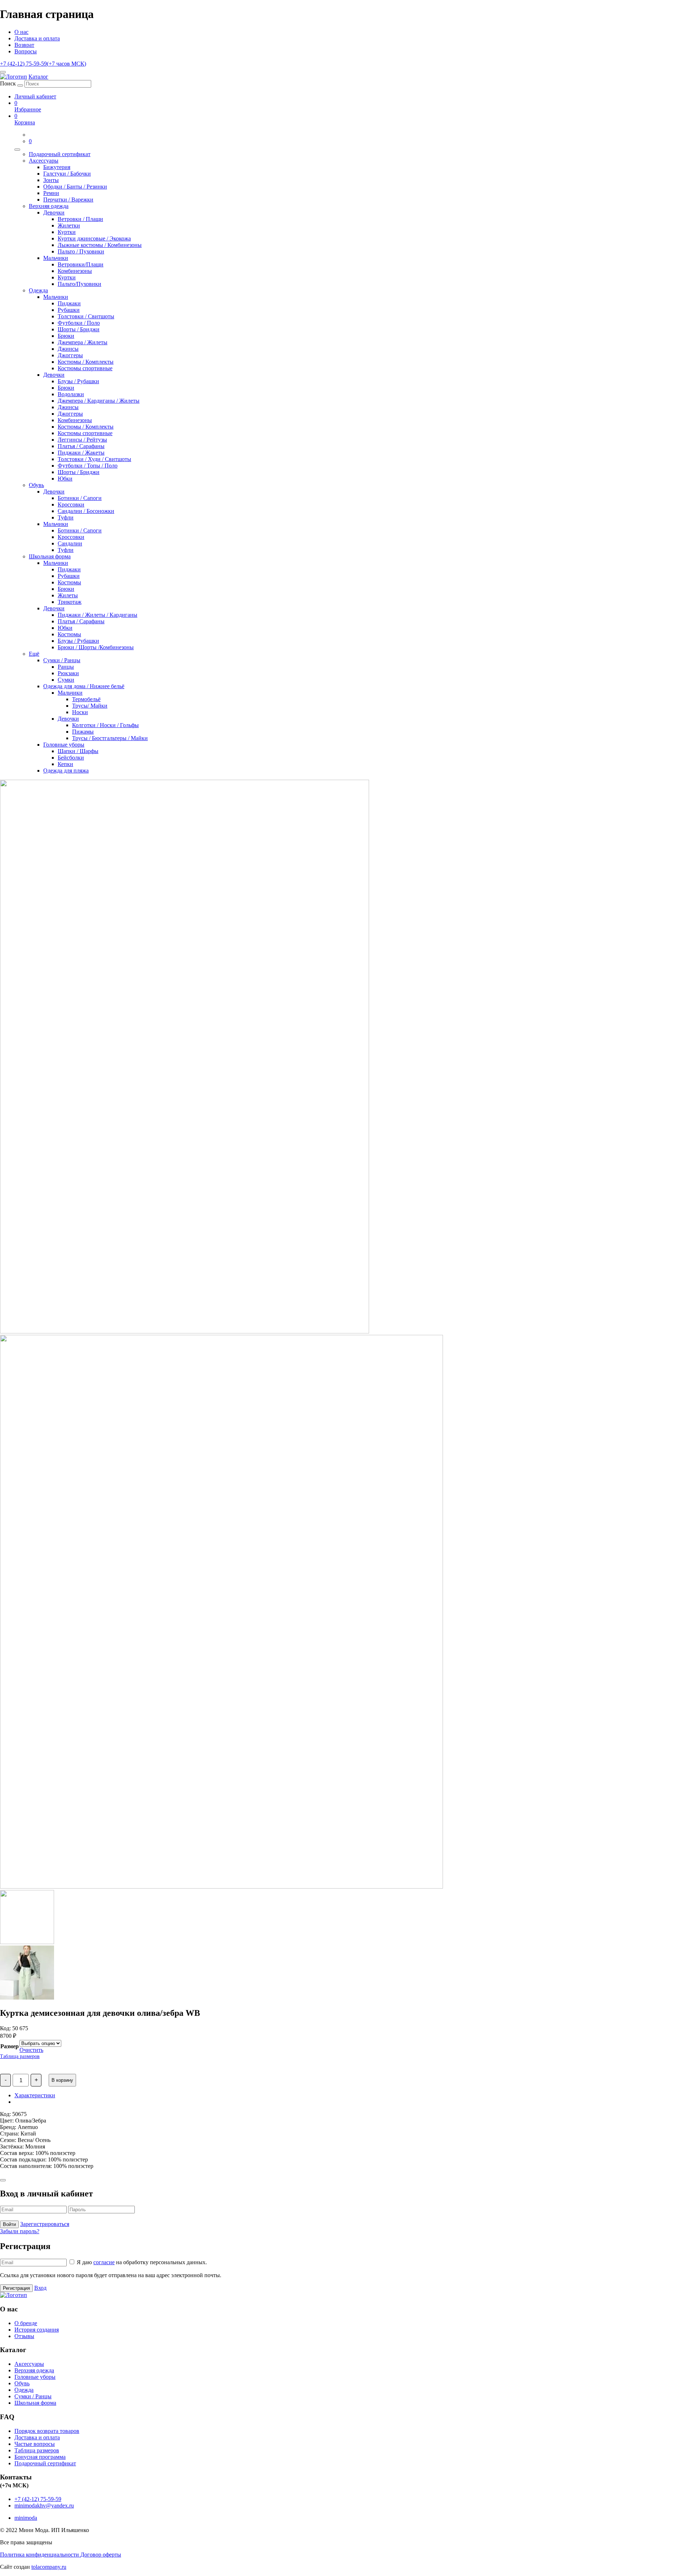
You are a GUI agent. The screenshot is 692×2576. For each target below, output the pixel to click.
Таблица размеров (20, 2056)
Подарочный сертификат (60, 154)
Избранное (28, 106)
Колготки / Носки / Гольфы (105, 725)
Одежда (38, 290)
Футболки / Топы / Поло (88, 466)
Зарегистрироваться (45, 2224)
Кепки (65, 764)
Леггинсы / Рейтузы (82, 440)
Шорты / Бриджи (79, 329)
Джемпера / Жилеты (83, 342)
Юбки (65, 479)
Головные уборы (64, 745)
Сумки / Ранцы (62, 660)
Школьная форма (50, 556)
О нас (21, 32)
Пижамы (83, 732)
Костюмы (69, 582)
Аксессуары (44, 161)
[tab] (353, 2095)
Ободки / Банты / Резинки (75, 187)
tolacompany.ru (49, 2567)
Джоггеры (70, 355)
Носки (80, 712)
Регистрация (16, 2288)
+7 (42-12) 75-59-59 (43, 64)
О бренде (26, 2323)
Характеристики (35, 2095)
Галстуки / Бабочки (67, 174)
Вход (40, 2288)
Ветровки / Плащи (80, 219)
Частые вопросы (35, 2444)
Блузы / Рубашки (78, 381)
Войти (9, 2224)
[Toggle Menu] (17, 150)
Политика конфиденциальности (40, 2555)
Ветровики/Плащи (81, 264)
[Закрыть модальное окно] (3, 2180)
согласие (104, 2262)
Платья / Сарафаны (81, 446)
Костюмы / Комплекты (86, 362)
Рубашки (69, 310)
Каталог (38, 77)
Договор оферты (101, 2555)
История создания (37, 2330)
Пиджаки (69, 303)
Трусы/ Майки (90, 706)
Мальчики (56, 258)
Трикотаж (70, 602)
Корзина (25, 119)
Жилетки (69, 225)
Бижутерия (57, 167)
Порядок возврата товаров (47, 2431)
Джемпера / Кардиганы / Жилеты (99, 401)
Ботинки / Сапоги (80, 498)
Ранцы (66, 667)
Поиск (8, 83)
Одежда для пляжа (66, 771)
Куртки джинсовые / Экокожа (94, 238)
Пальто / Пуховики (81, 251)
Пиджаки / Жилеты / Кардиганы (97, 615)
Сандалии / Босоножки (86, 511)
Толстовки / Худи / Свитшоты (94, 459)
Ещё (34, 654)
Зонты (51, 180)
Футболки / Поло (79, 323)
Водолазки (71, 394)
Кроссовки (71, 504)
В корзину (62, 2080)
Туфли (66, 517)
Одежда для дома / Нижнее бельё (84, 686)
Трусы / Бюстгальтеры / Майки (110, 738)
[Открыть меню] (3, 72)
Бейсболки (71, 758)
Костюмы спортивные (85, 368)
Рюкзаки (68, 673)
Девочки (54, 213)
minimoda (26, 2518)
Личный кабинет (35, 96)
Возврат (24, 45)
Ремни (51, 193)
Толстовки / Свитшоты (86, 316)
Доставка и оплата (37, 38)
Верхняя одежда (49, 206)
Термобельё (86, 699)
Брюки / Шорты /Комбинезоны (96, 647)
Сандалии (70, 543)
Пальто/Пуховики (79, 284)
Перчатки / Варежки (68, 200)
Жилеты (68, 595)
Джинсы (68, 349)
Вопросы (26, 51)
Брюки (66, 336)
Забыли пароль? (20, 2231)
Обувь (36, 485)
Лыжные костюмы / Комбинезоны (100, 245)
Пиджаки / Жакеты (81, 453)
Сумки (66, 680)
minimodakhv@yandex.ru (44, 2506)
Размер (10, 2046)
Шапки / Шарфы (78, 751)
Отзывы (24, 2336)
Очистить (31, 2050)
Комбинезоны (75, 271)
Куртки (67, 232)
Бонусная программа (40, 2457)
